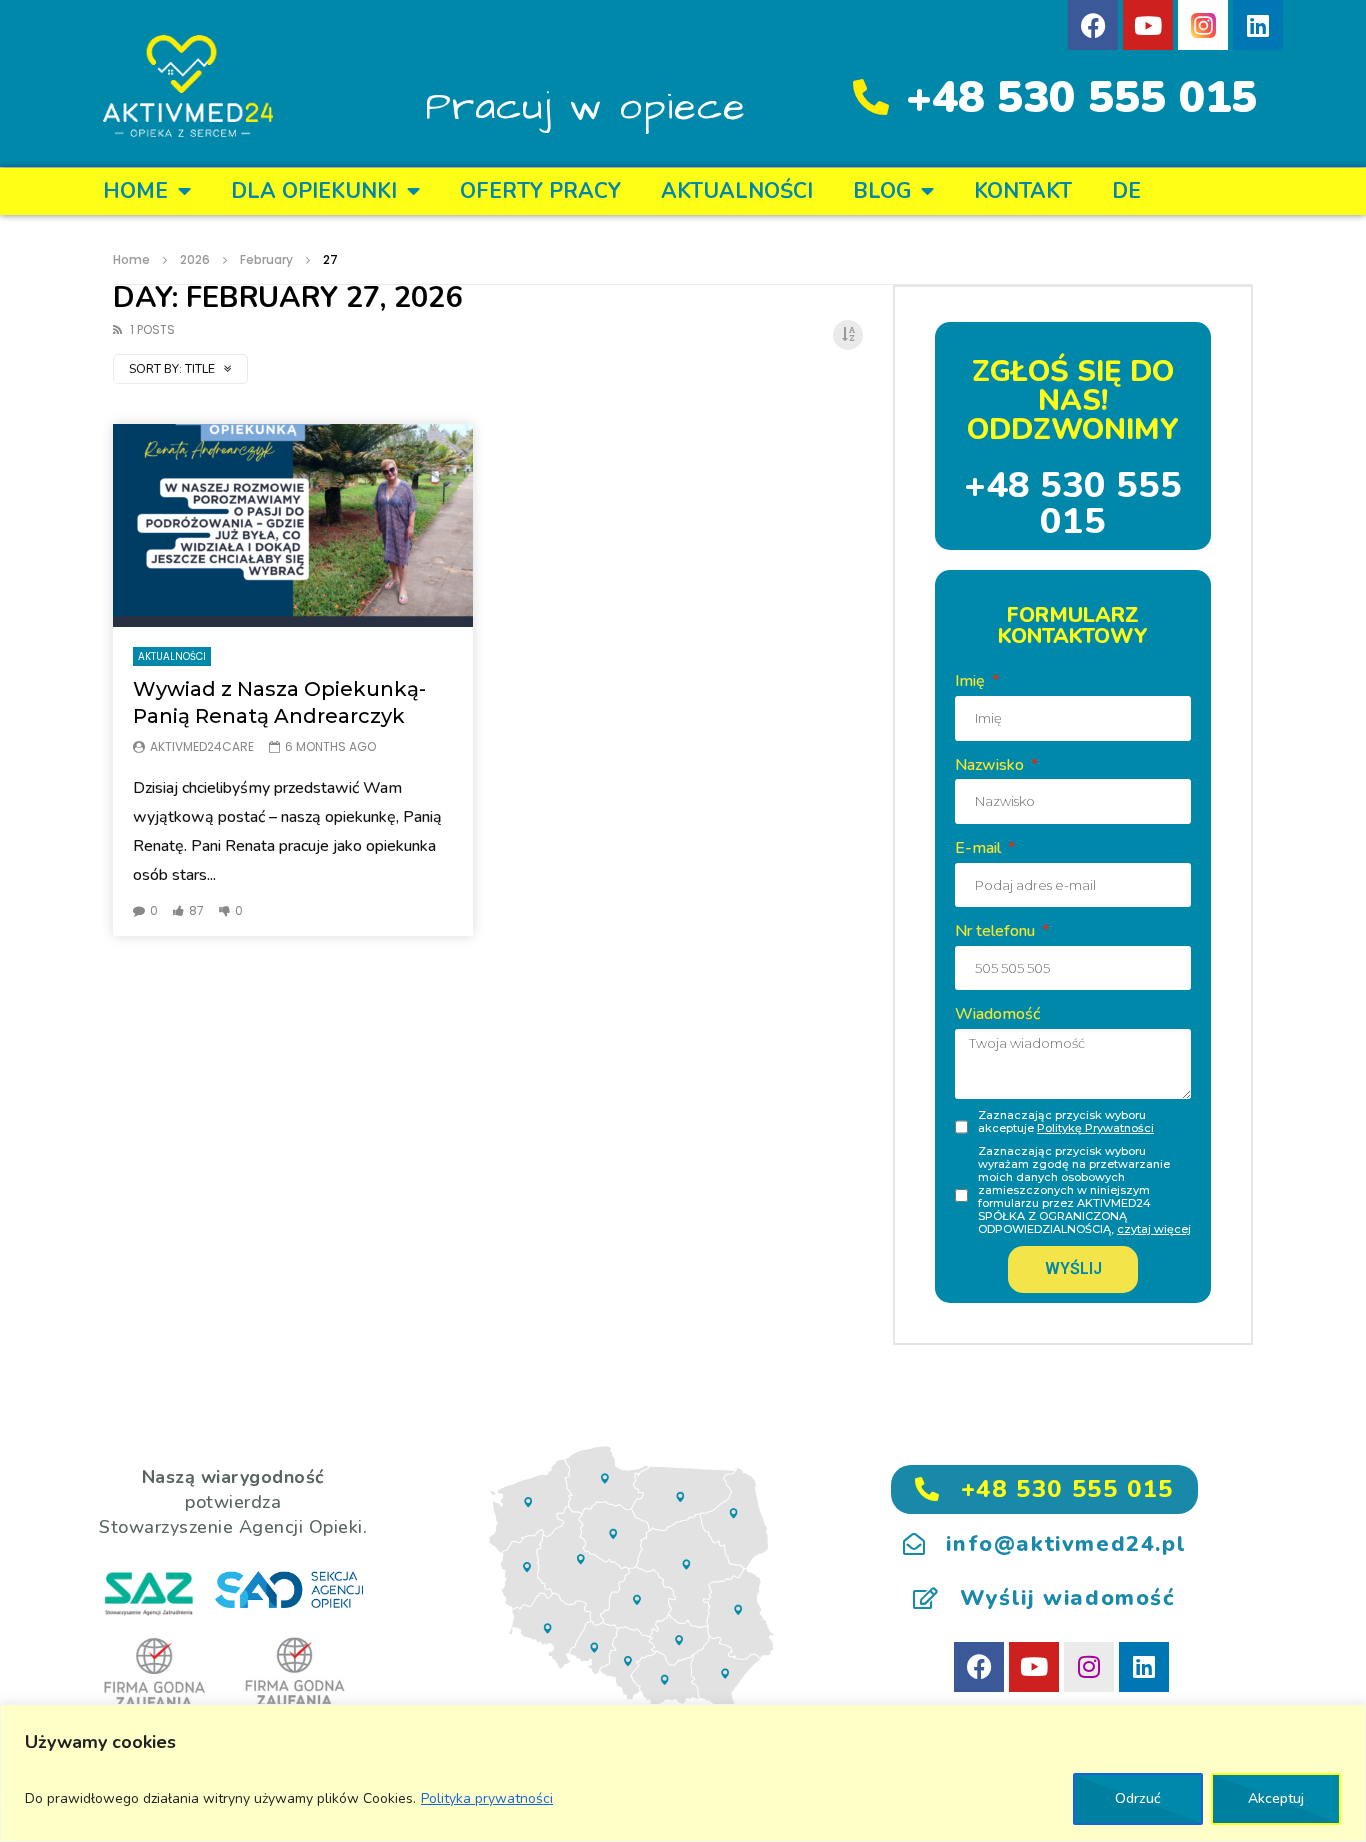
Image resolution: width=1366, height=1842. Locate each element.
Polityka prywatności (487, 1798)
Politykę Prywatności (1095, 1128)
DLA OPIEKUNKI (314, 191)
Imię (972, 681)
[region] (683, 1773)
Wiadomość (997, 1014)
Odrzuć (1138, 1798)
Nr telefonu (997, 931)
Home (135, 191)
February (266, 259)
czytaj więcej (1154, 1229)
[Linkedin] (1258, 25)
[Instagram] (1089, 1667)
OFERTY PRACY (540, 191)
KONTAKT (1023, 191)
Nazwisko (991, 765)
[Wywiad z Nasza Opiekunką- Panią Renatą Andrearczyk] (293, 525)
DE (1126, 191)
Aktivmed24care (202, 746)
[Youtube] (1148, 25)
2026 (195, 259)
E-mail (980, 848)
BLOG (882, 191)
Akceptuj (1276, 1798)
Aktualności (737, 191)
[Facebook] (1093, 25)
